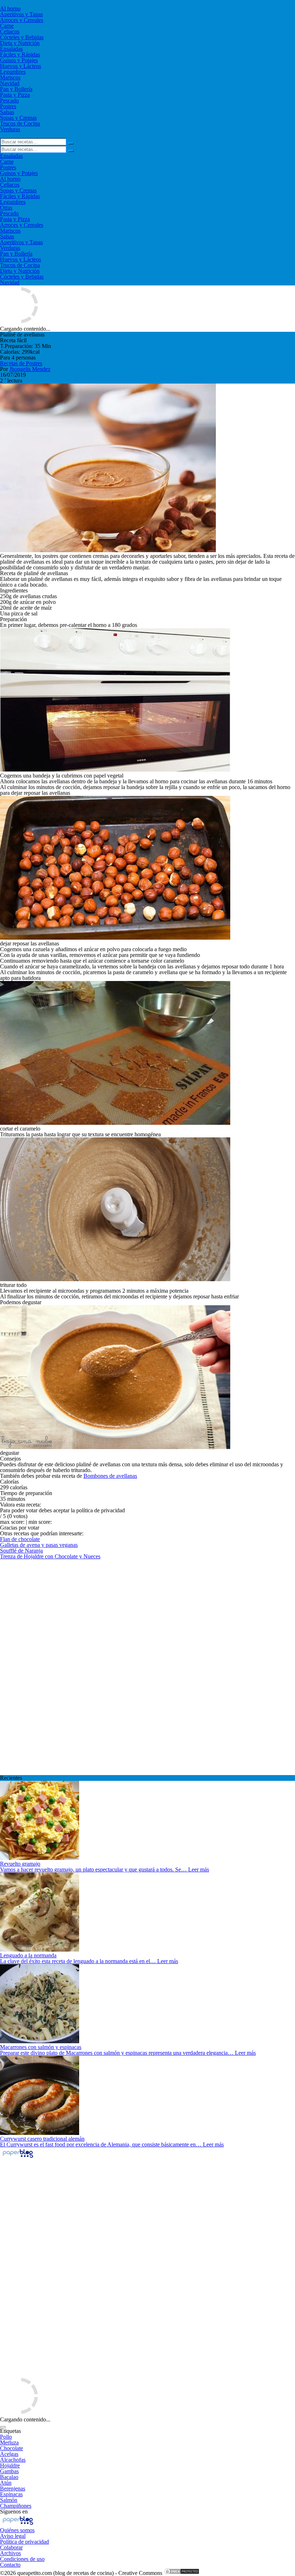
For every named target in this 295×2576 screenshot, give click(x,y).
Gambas (9, 2471)
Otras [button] (6, 208)
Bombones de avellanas (110, 1476)
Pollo (6, 2437)
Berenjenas (13, 2488)
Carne (7, 26)
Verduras (10, 129)
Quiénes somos (17, 2530)
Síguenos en (14, 2511)
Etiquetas (10, 2431)
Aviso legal (13, 2536)
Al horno (10, 8)
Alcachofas (13, 2460)
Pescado (9, 100)
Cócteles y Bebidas (22, 37)
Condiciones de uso (22, 2559)
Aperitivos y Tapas (21, 14)
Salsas (7, 112)
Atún (6, 2483)
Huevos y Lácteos (21, 66)
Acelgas (9, 2454)
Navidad (10, 83)
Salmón (9, 2500)
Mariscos (10, 77)
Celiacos (10, 31)
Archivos (10, 2553)
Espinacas (11, 2494)
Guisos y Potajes (19, 60)
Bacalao (9, 2477)
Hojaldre (10, 2465)
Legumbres (13, 72)
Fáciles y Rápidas (20, 54)
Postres (8, 106)
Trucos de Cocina (20, 123)
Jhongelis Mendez (30, 369)
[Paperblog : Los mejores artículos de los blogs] (18, 2157)
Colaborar (11, 2547)
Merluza (9, 2442)
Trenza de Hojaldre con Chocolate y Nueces (50, 1556)
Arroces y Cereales (22, 20)
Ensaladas (11, 49)
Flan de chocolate (20, 1539)
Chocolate (12, 2448)
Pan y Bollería (16, 89)
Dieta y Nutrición (20, 43)
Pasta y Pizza (15, 95)
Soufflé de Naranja (21, 1551)
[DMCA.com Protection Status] (182, 2573)
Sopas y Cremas (18, 118)
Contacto (10, 2565)
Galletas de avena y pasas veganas (39, 1545)
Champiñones (16, 2506)
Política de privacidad (24, 2542)
